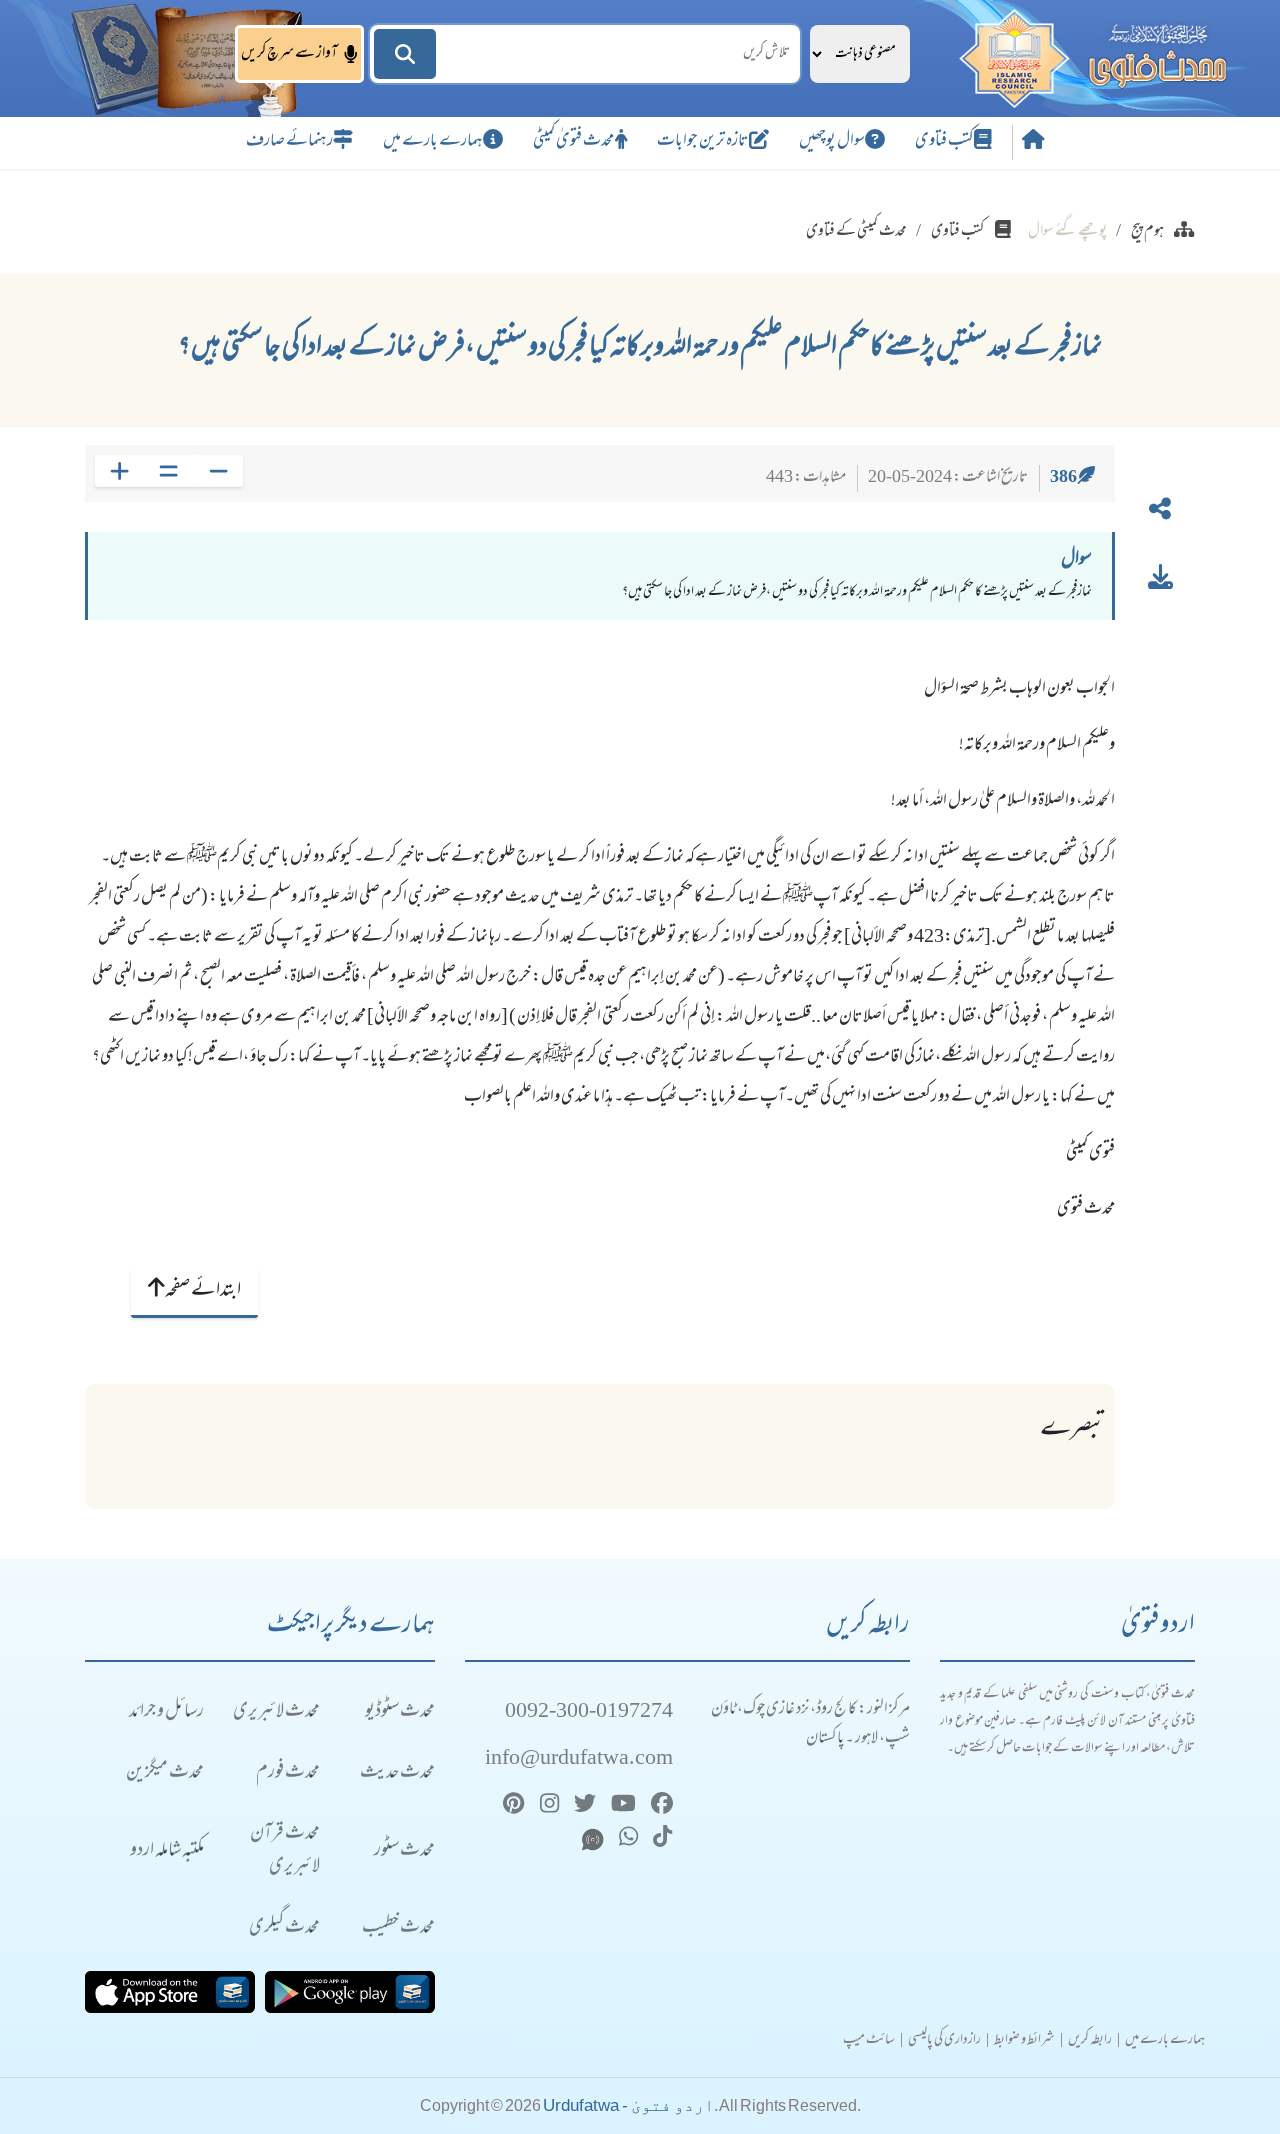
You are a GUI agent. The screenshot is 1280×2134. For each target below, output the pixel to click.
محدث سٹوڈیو (400, 1712)
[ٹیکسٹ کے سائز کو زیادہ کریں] (119, 471)
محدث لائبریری (276, 1712)
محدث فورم (288, 1773)
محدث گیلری (284, 1928)
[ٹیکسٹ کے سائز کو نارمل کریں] (168, 471)
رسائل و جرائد (166, 1712)
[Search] (405, 54)
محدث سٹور (404, 1851)
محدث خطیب (398, 1928)
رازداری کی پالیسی (944, 2041)
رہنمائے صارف (289, 142)
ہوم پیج (1147, 232)
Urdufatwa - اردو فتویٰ (628, 2105)
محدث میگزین (165, 1773)
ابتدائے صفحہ (202, 1291)
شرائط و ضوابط (1024, 2041)
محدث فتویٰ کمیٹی (574, 142)
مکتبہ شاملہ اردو (167, 1851)
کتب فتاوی (944, 142)
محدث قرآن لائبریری (285, 1851)
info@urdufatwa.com (579, 1759)
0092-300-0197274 (589, 1712)
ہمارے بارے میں (433, 142)
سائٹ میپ (869, 2041)
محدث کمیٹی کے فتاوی (856, 232)
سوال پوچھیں (832, 142)
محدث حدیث (397, 1773)
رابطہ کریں (1090, 2041)
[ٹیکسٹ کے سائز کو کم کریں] (218, 471)
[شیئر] (1160, 513)
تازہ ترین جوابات (703, 142)
